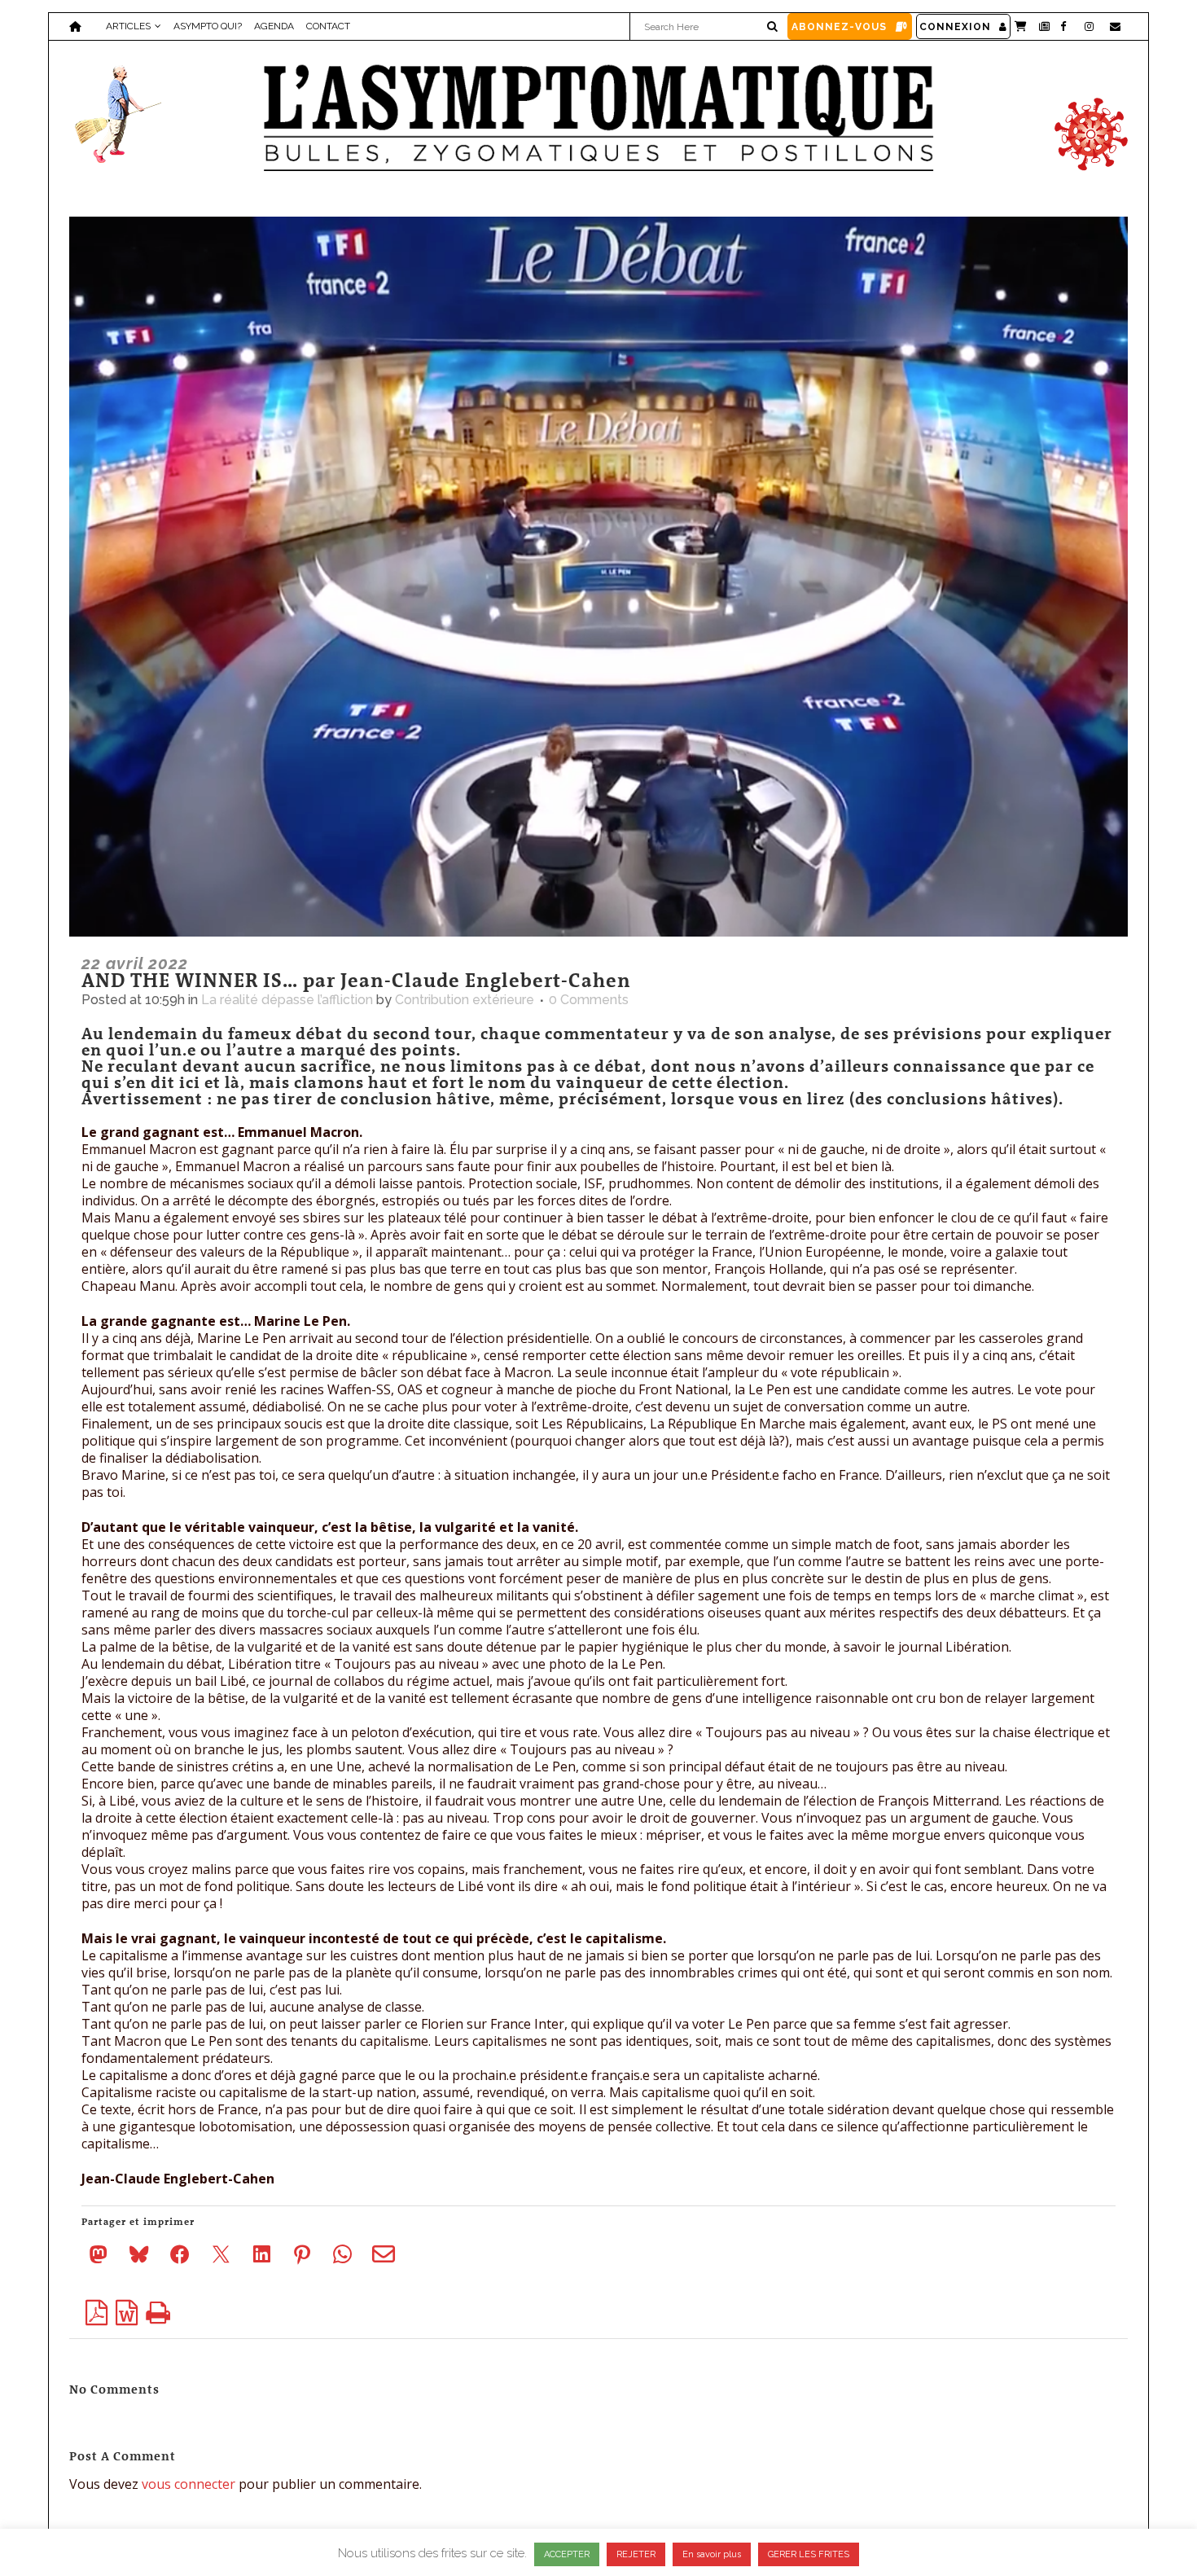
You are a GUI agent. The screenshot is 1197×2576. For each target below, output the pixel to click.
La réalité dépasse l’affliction (287, 1000)
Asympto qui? (208, 26)
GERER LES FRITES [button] (809, 2554)
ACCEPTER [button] (567, 2554)
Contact (328, 26)
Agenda (274, 26)
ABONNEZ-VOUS (839, 27)
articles (128, 26)
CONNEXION (955, 27)
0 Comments (589, 1000)
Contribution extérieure (465, 1000)
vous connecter (189, 2484)
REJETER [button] (636, 2554)
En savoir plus (712, 2554)
